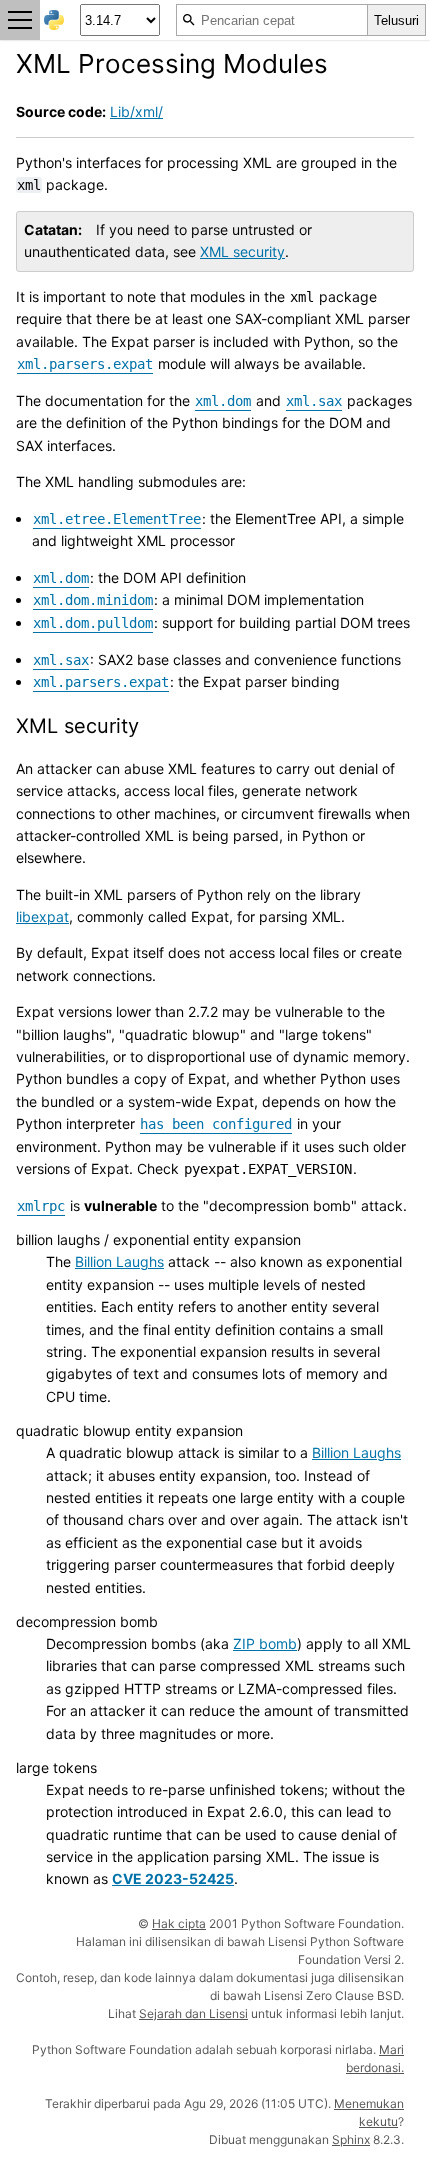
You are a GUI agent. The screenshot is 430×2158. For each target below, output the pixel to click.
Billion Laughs (119, 1261)
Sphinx (351, 2139)
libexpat (42, 916)
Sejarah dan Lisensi (193, 2013)
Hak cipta (179, 1923)
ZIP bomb (265, 1643)
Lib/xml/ (136, 111)
